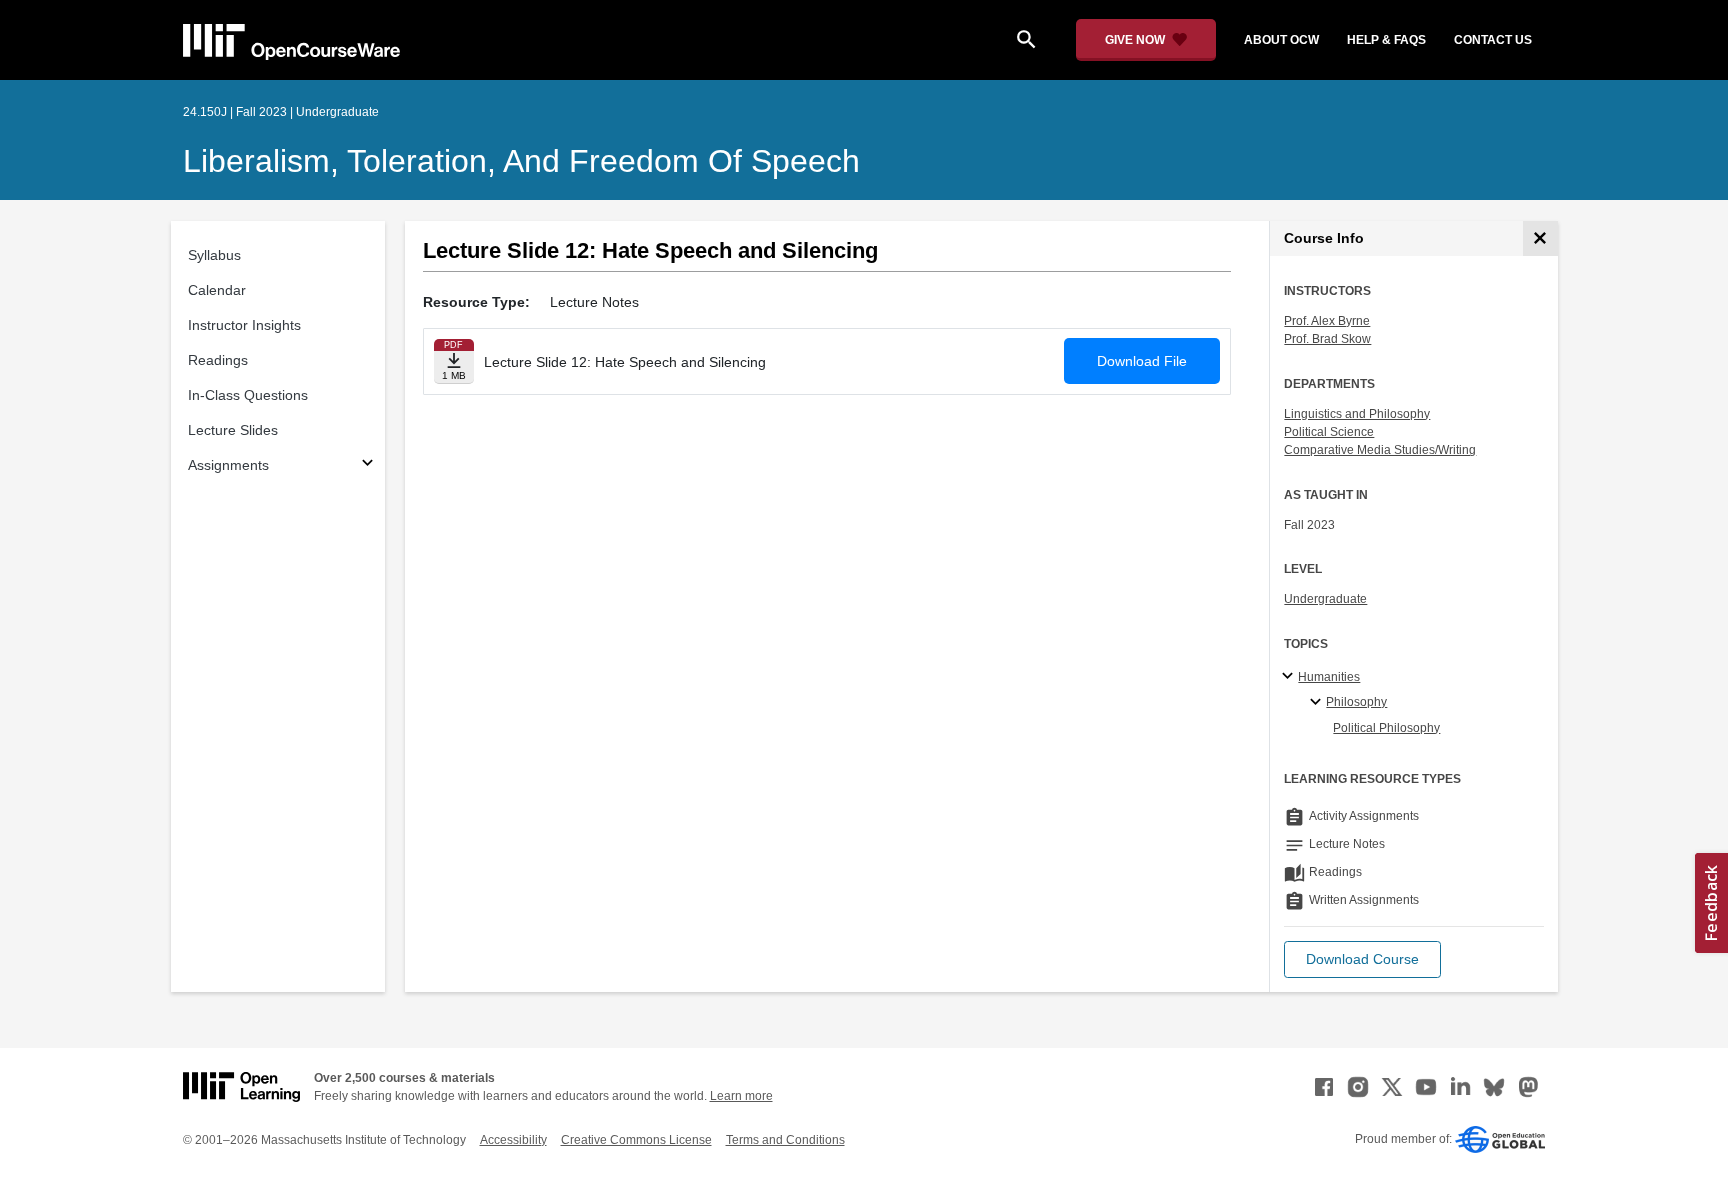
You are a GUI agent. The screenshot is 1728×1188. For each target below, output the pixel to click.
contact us (1493, 40)
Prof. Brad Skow (1327, 339)
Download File (1142, 361)
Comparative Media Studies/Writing (1380, 450)
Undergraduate (1325, 599)
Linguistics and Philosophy (1357, 414)
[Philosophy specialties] (1318, 703)
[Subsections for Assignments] (367, 465)
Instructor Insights (244, 325)
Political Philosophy (1386, 728)
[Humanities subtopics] (1290, 677)
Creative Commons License (636, 1140)
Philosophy (1356, 702)
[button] (1362, 959)
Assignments (228, 465)
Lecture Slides (233, 430)
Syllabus (214, 255)
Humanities (1329, 677)
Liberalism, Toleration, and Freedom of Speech (521, 161)
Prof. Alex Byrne (1327, 321)
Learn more (741, 1096)
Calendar (217, 290)
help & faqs (1386, 40)
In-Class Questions (248, 395)
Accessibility (513, 1140)
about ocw (1281, 40)
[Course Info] (1540, 238)
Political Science (1329, 432)
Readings (218, 360)
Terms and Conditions (785, 1140)
